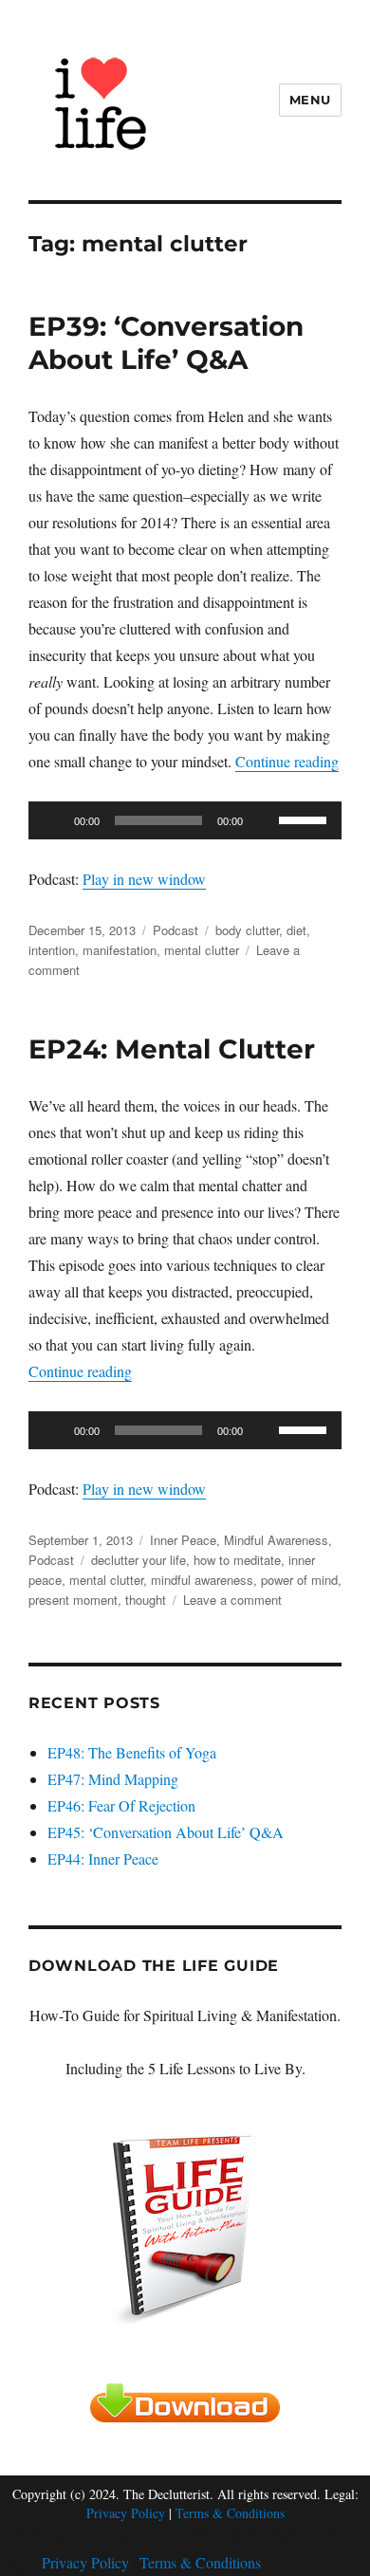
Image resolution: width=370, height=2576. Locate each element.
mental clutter (202, 950)
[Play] (53, 820)
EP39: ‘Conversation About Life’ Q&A (166, 343)
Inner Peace (183, 1540)
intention (52, 950)
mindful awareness (202, 1580)
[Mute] (264, 820)
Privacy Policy (126, 2513)
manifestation (120, 950)
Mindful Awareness (276, 1540)
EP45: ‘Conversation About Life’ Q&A (166, 1832)
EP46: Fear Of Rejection (121, 1805)
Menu (310, 100)
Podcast (176, 930)
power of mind (299, 1580)
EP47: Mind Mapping (113, 1779)
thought (146, 1600)
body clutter (247, 930)
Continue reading (287, 761)
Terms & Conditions (230, 2513)
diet (296, 930)
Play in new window (144, 879)
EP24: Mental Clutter (172, 1049)
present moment (73, 1600)
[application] (185, 820)
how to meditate (237, 1560)
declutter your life (139, 1560)
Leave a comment (232, 1600)
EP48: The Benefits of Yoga (132, 1752)
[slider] (305, 819)
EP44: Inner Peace (103, 1858)
